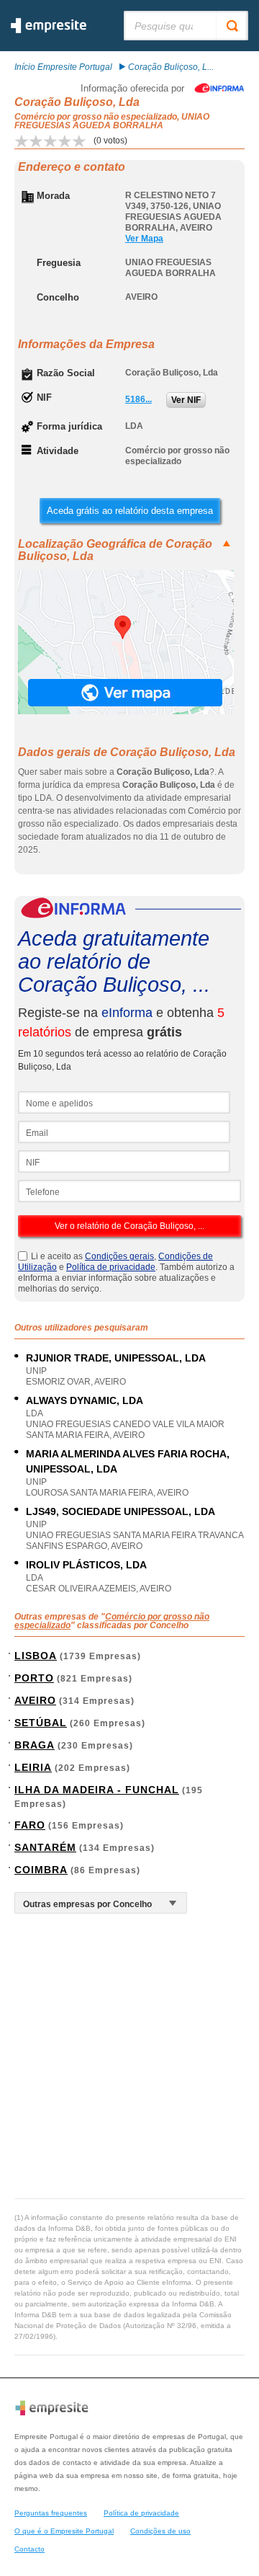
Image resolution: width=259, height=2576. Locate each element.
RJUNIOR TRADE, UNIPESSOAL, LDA (116, 1358)
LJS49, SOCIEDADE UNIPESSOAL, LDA (121, 1511)
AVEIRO (35, 1700)
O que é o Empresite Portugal (64, 2531)
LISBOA (36, 1656)
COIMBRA (41, 1870)
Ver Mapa (144, 239)
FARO (30, 1825)
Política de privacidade (111, 1267)
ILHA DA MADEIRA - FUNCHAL (97, 1790)
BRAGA (35, 1745)
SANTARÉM (45, 1847)
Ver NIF (186, 400)
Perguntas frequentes (51, 2513)
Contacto (29, 2549)
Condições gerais (119, 1256)
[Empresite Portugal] (49, 30)
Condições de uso (160, 2531)
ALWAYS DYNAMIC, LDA (85, 1400)
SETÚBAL (41, 1723)
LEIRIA (33, 1767)
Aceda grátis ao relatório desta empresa (130, 511)
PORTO (34, 1678)
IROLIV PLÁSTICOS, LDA (86, 1565)
